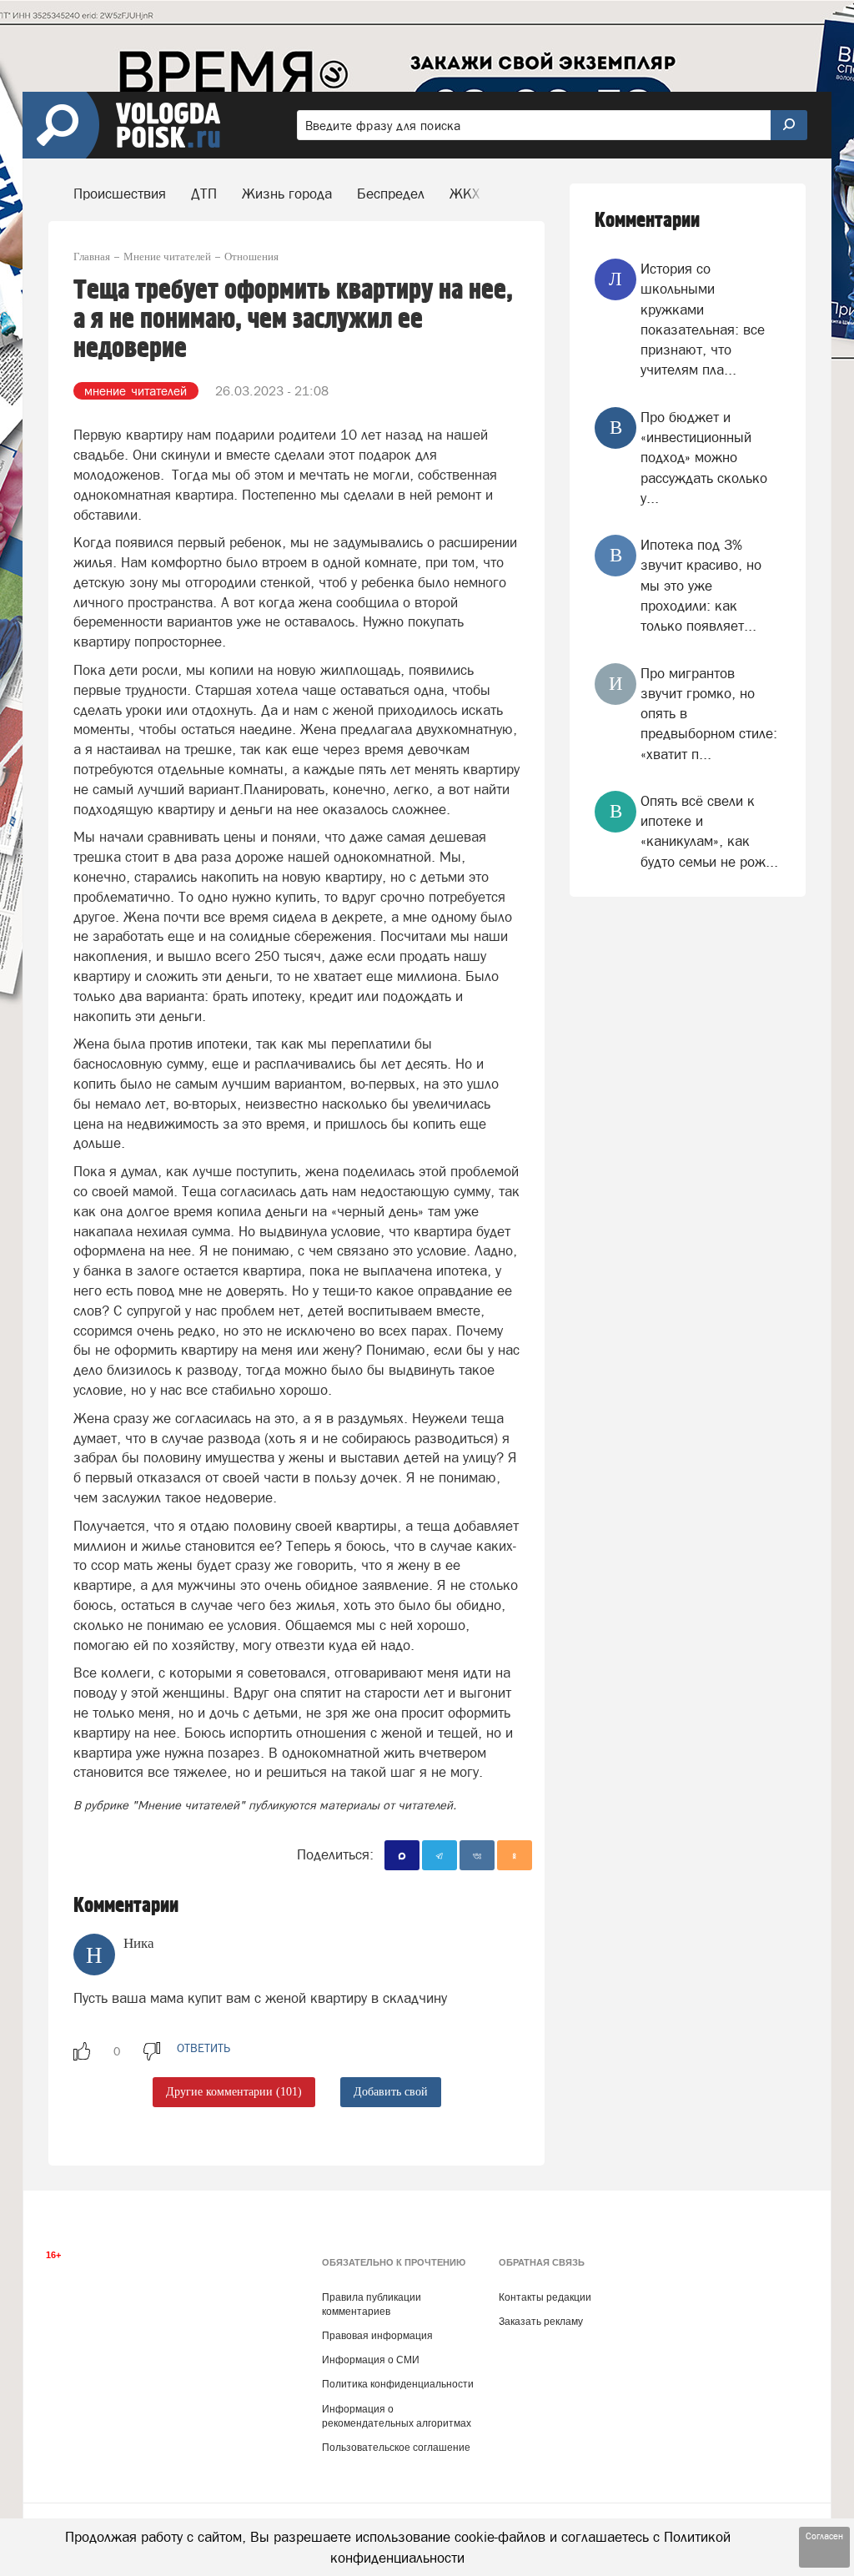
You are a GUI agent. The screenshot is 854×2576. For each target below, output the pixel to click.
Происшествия (120, 194)
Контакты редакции (545, 2297)
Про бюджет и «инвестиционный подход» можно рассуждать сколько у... (704, 458)
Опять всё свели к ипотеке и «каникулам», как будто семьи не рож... (709, 831)
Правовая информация (377, 2336)
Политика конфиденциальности (398, 2384)
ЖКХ (465, 194)
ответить (203, 2048)
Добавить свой (391, 2092)
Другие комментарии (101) (234, 2092)
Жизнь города (287, 194)
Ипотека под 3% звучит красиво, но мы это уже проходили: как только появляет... (701, 585)
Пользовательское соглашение (396, 2448)
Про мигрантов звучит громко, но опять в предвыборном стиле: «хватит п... (709, 714)
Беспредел (391, 194)
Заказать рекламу (541, 2322)
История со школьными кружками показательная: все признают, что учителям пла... (703, 319)
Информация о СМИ (371, 2360)
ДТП (204, 194)
